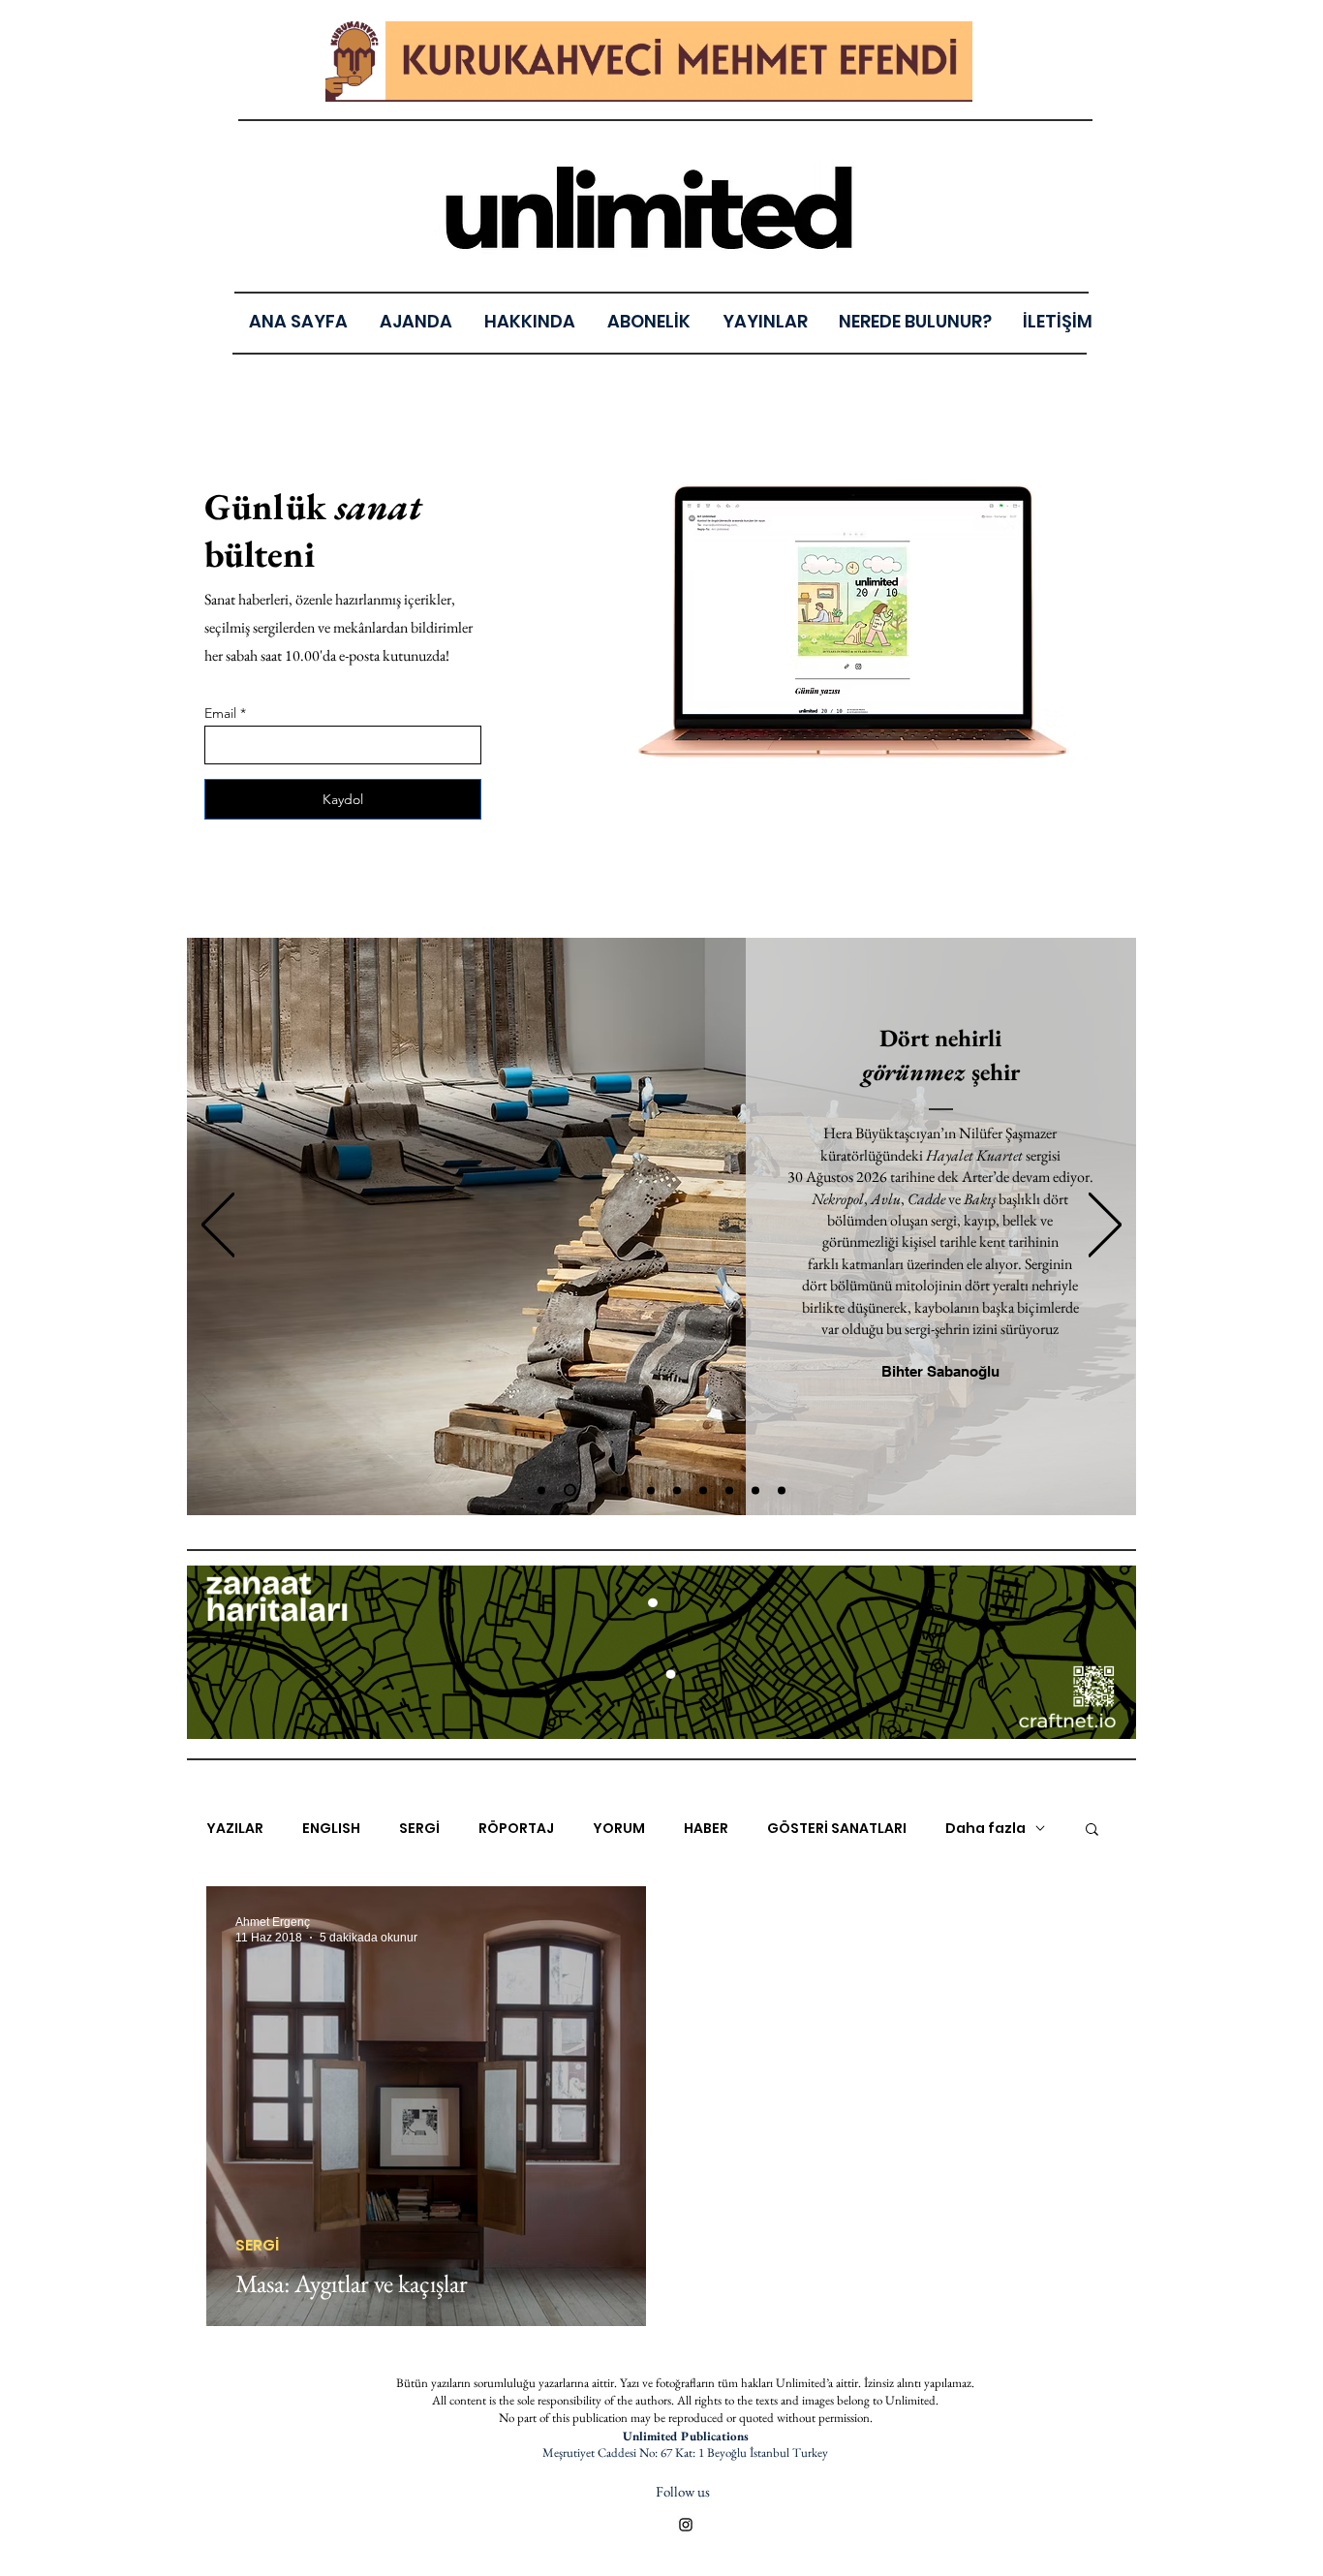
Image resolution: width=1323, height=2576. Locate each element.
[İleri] (1105, 1226)
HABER (706, 1829)
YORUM (619, 1829)
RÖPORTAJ (516, 1829)
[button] (765, 321)
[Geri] (218, 1226)
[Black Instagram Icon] (686, 2525)
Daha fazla (985, 1829)
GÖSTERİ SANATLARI (837, 1829)
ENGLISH (331, 1829)
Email (220, 713)
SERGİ (419, 1829)
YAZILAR (235, 1829)
